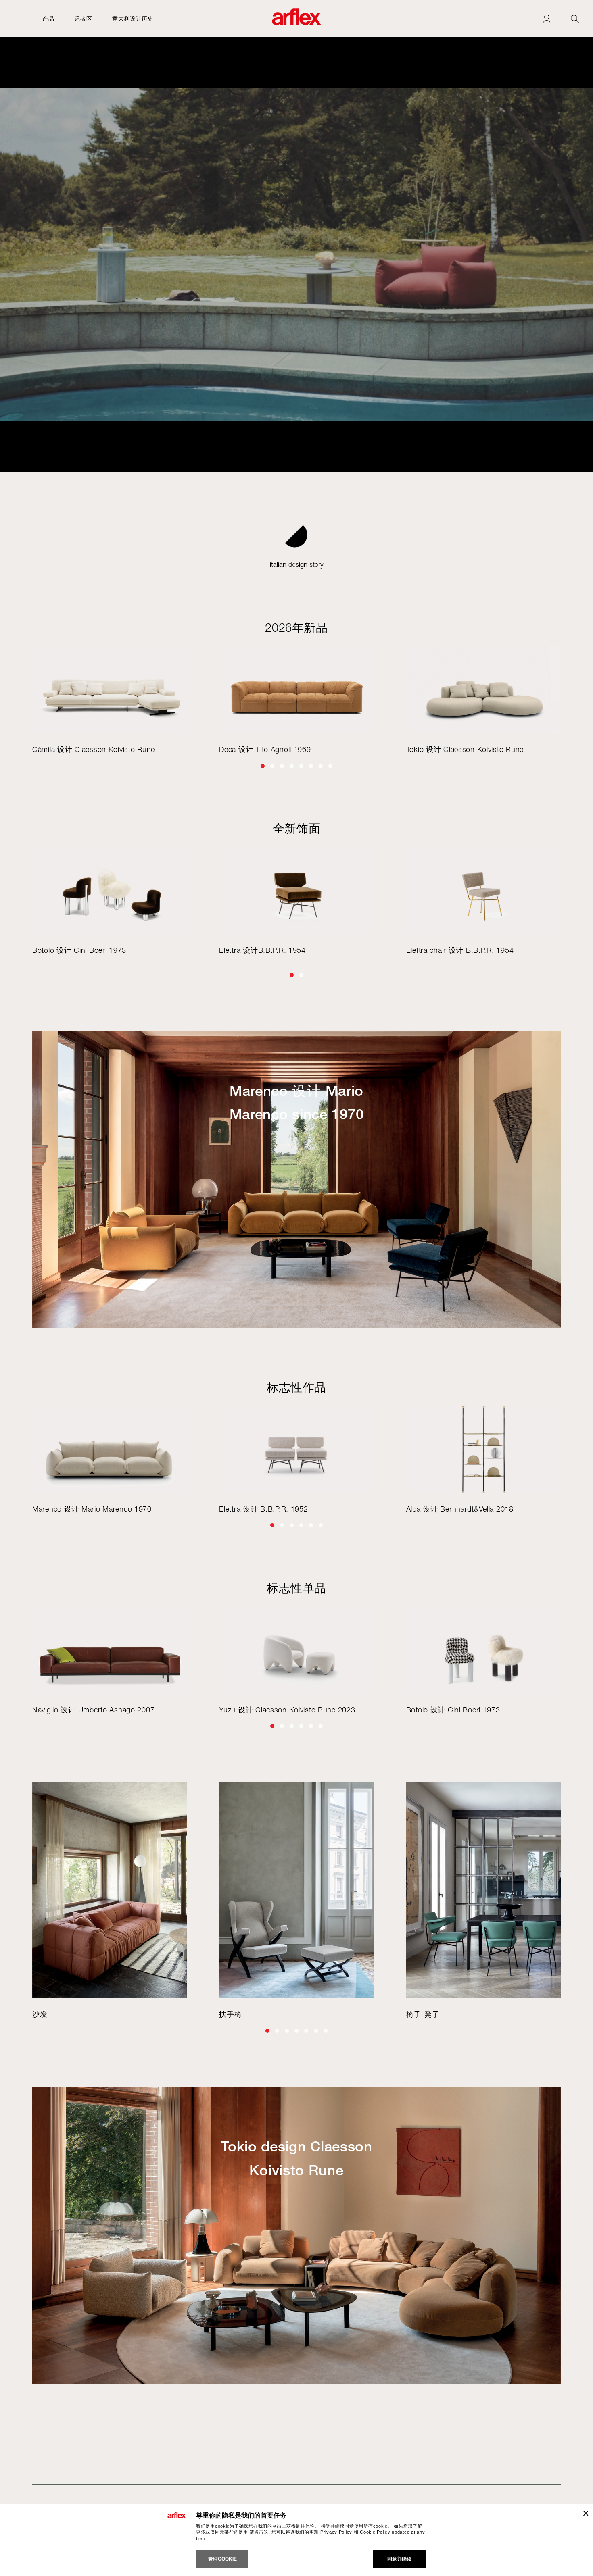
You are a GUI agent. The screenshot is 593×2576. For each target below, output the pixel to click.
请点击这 (259, 2532)
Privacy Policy (336, 2532)
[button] (263, 766)
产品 (48, 18)
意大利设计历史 (133, 18)
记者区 (83, 18)
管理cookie (222, 2559)
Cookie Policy (375, 2532)
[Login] (547, 18)
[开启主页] (18, 18)
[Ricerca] (575, 18)
